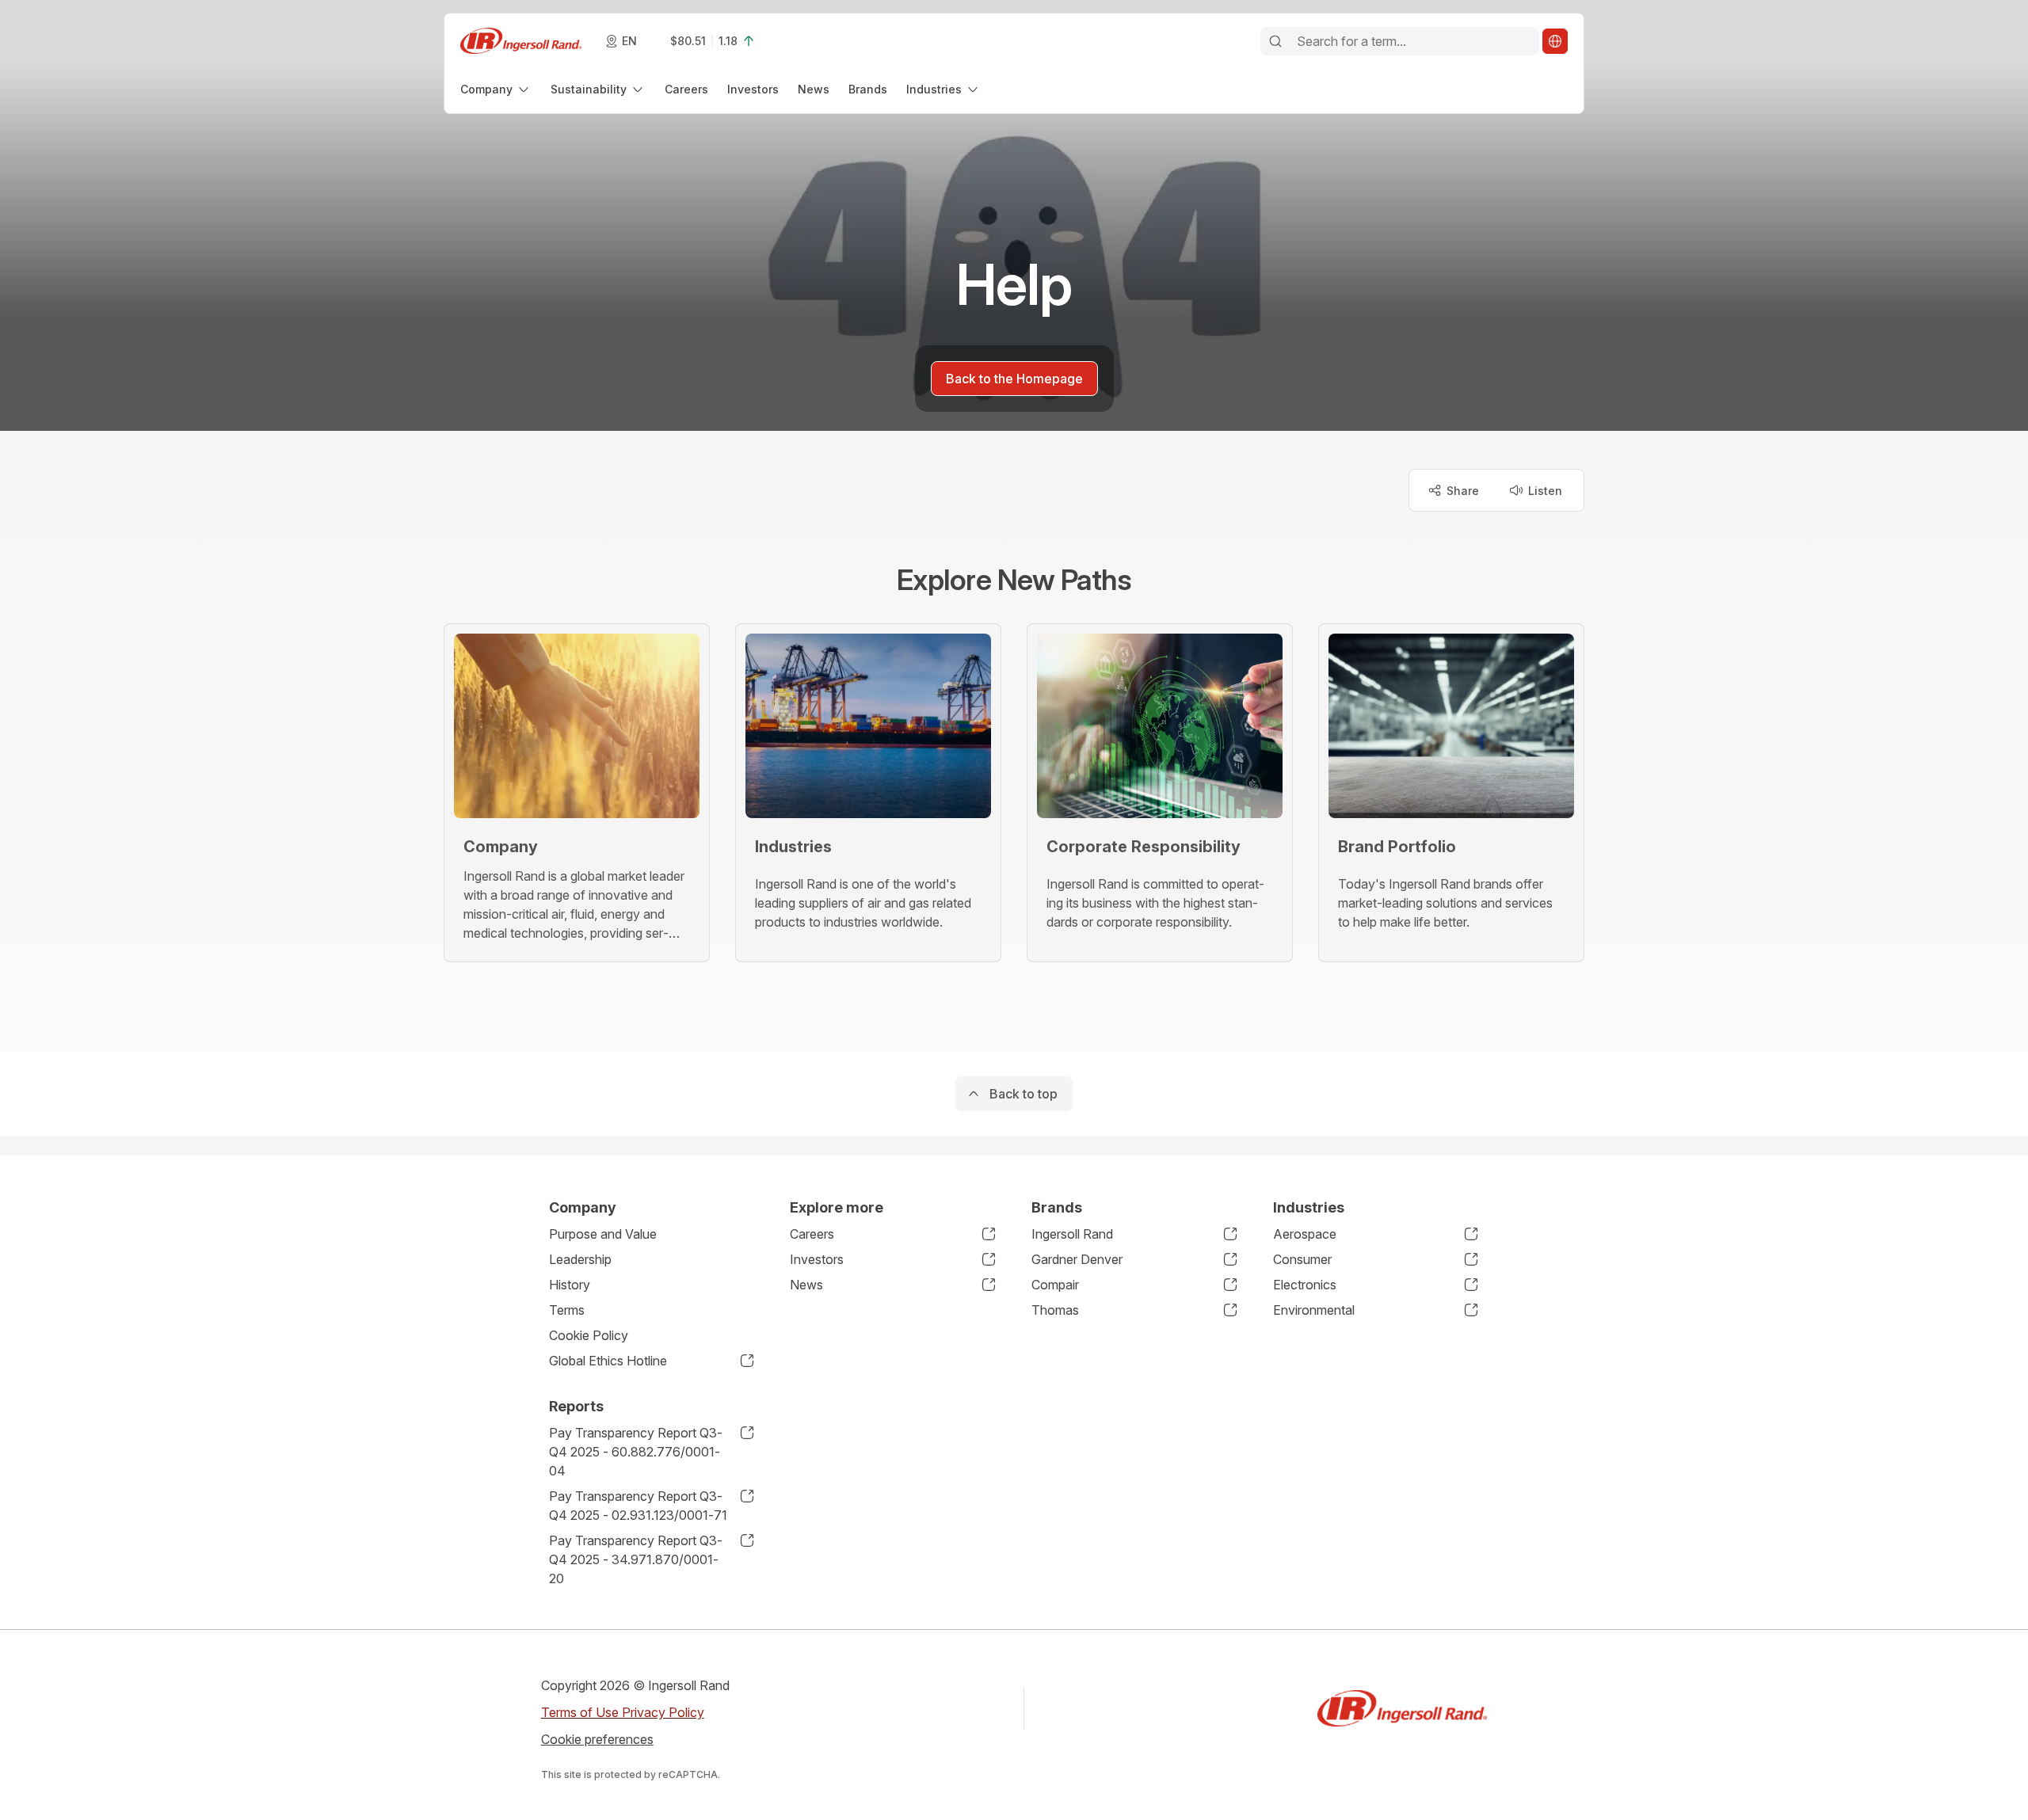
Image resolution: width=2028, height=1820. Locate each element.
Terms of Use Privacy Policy (623, 1712)
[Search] (1275, 41)
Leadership (580, 1259)
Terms (567, 1310)
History (570, 1285)
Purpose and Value (603, 1234)
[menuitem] (496, 89)
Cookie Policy (589, 1335)
